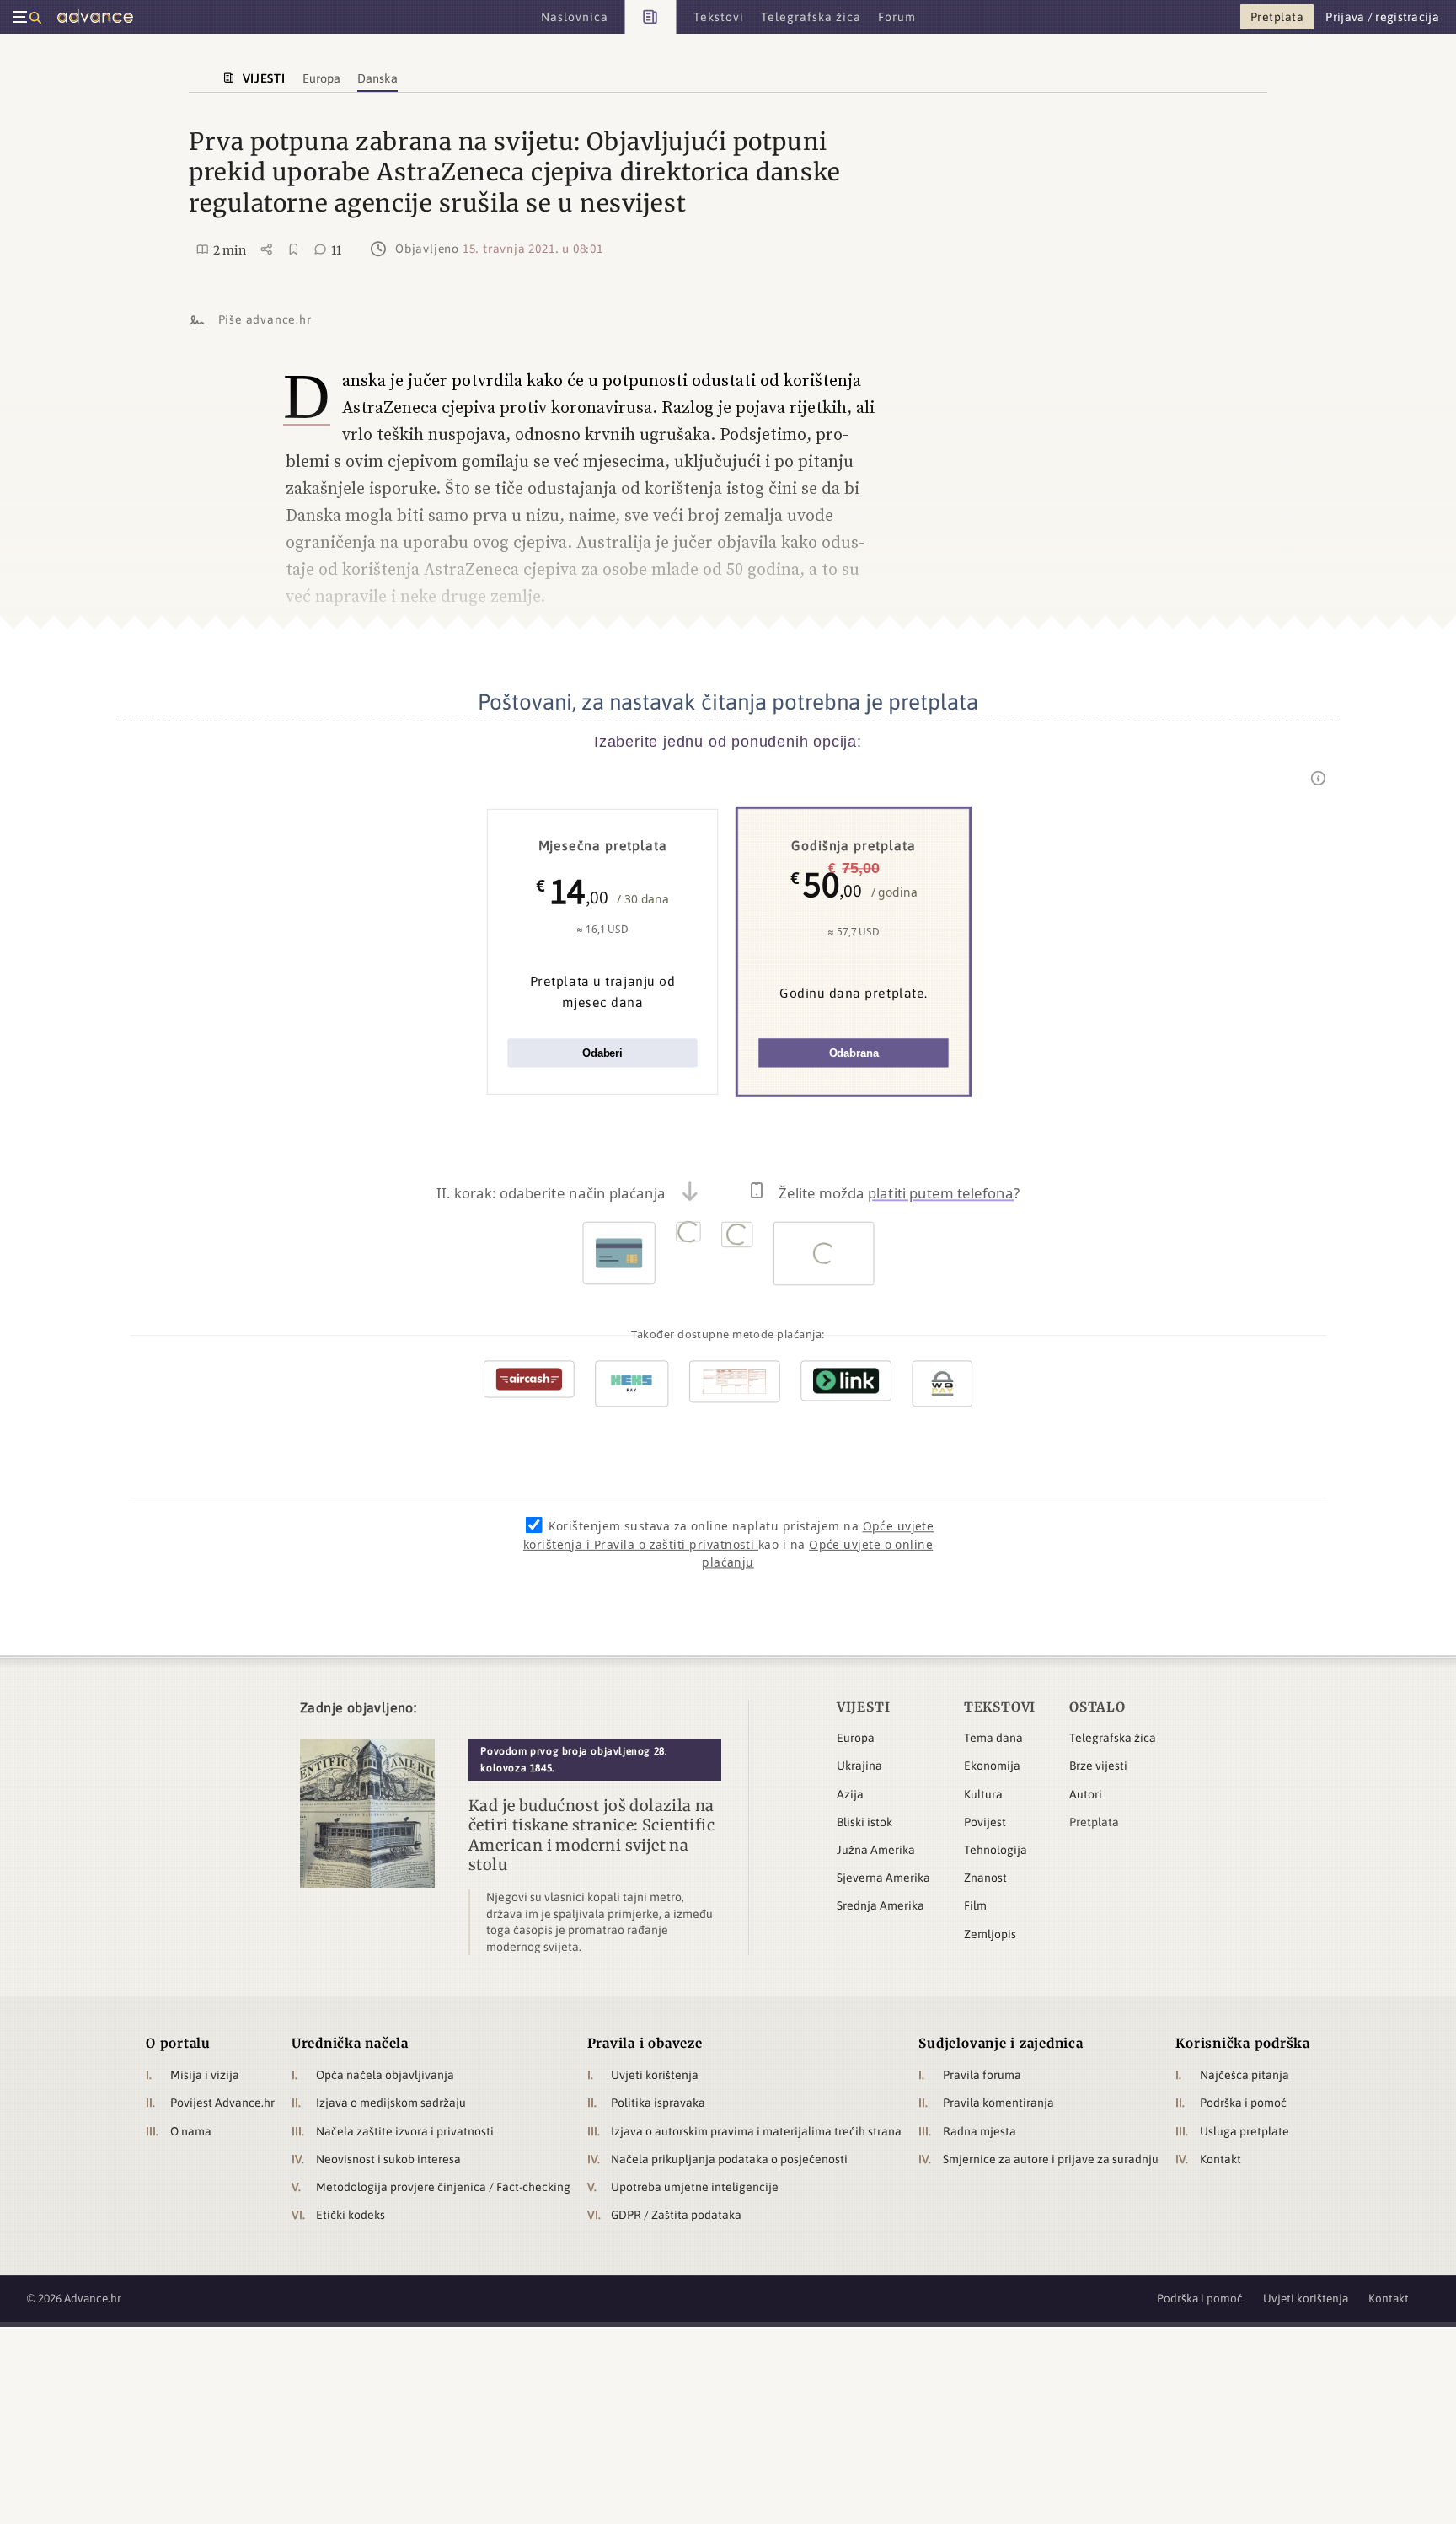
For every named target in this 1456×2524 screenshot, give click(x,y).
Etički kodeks (351, 2215)
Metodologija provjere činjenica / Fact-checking (443, 2187)
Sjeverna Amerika (883, 1878)
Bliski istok (864, 1822)
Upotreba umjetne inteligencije (695, 2187)
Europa (856, 1738)
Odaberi (602, 1053)
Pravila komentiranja (998, 2103)
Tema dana (993, 1738)
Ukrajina (859, 1766)
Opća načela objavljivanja (385, 2075)
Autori (1086, 1794)
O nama (191, 2131)
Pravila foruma (982, 2075)
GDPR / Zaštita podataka (676, 2215)
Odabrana (854, 1053)
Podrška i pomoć (1243, 2103)
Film (975, 1905)
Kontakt (1220, 2159)
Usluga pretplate (1245, 2131)
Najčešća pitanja (1245, 2075)
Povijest (985, 1822)
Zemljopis (990, 1934)
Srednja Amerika (881, 1905)
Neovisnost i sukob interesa (388, 2159)
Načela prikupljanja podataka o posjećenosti (729, 2159)
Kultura (983, 1794)
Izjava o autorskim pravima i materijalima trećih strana (756, 2131)
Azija (850, 1794)
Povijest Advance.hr (222, 2103)
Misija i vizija (205, 2075)
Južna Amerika (876, 1850)
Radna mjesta (980, 2131)
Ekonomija (992, 1766)
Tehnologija (996, 1850)
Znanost (985, 1878)
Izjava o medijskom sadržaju (391, 2103)
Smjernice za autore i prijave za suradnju (1051, 2159)
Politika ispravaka (658, 2103)
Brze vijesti (1098, 1766)
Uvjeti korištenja (655, 2075)
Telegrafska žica (1113, 1738)
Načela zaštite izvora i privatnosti (405, 2131)
